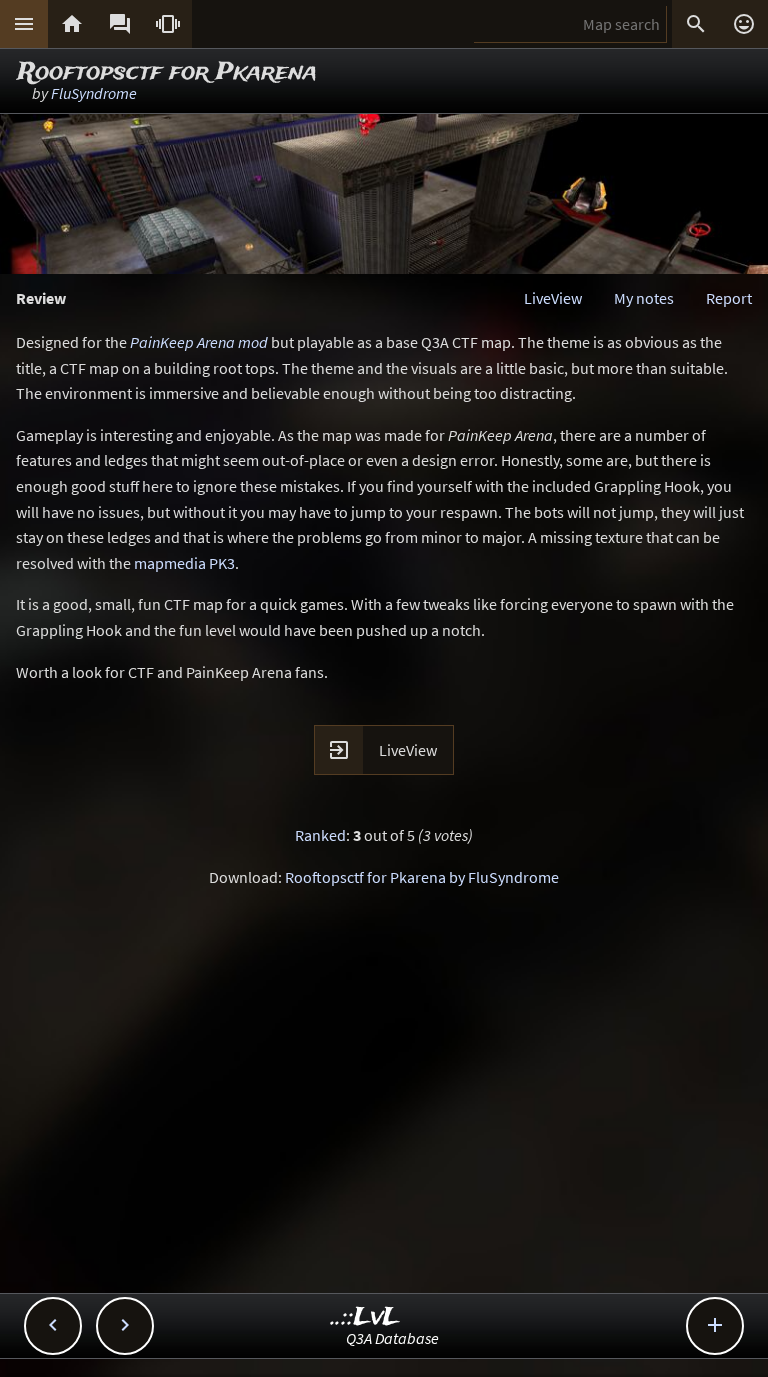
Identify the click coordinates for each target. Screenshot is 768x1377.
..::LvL (365, 1317)
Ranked (320, 835)
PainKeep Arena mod (199, 342)
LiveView (553, 298)
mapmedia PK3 (184, 563)
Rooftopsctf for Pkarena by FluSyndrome (422, 877)
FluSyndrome (94, 93)
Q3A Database (392, 1338)
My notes (644, 298)
